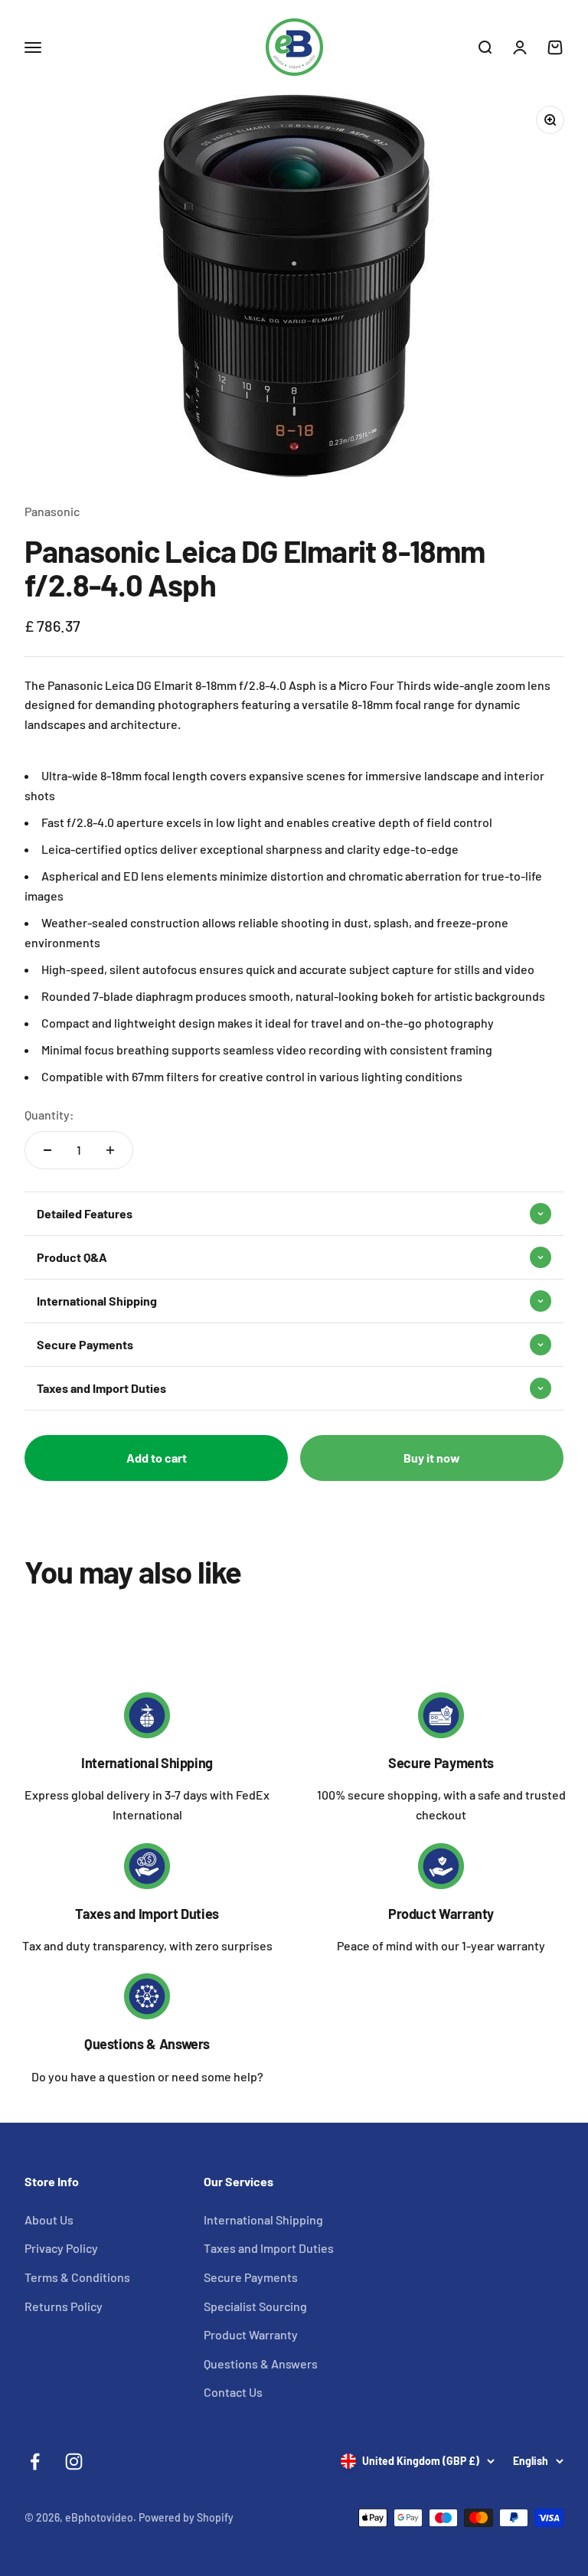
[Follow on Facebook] (35, 2462)
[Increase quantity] (110, 1150)
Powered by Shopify (186, 2517)
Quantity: (49, 1115)
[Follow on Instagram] (74, 2462)
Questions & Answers (147, 2044)
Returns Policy (64, 2306)
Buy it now (432, 1458)
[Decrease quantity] (47, 1150)
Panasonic (52, 511)
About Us (49, 2220)
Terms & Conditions (77, 2277)
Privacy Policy (61, 2248)
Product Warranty (441, 1914)
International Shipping (147, 1763)
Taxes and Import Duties (147, 1914)
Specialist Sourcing (255, 2306)
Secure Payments (441, 1763)
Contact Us (233, 2392)
